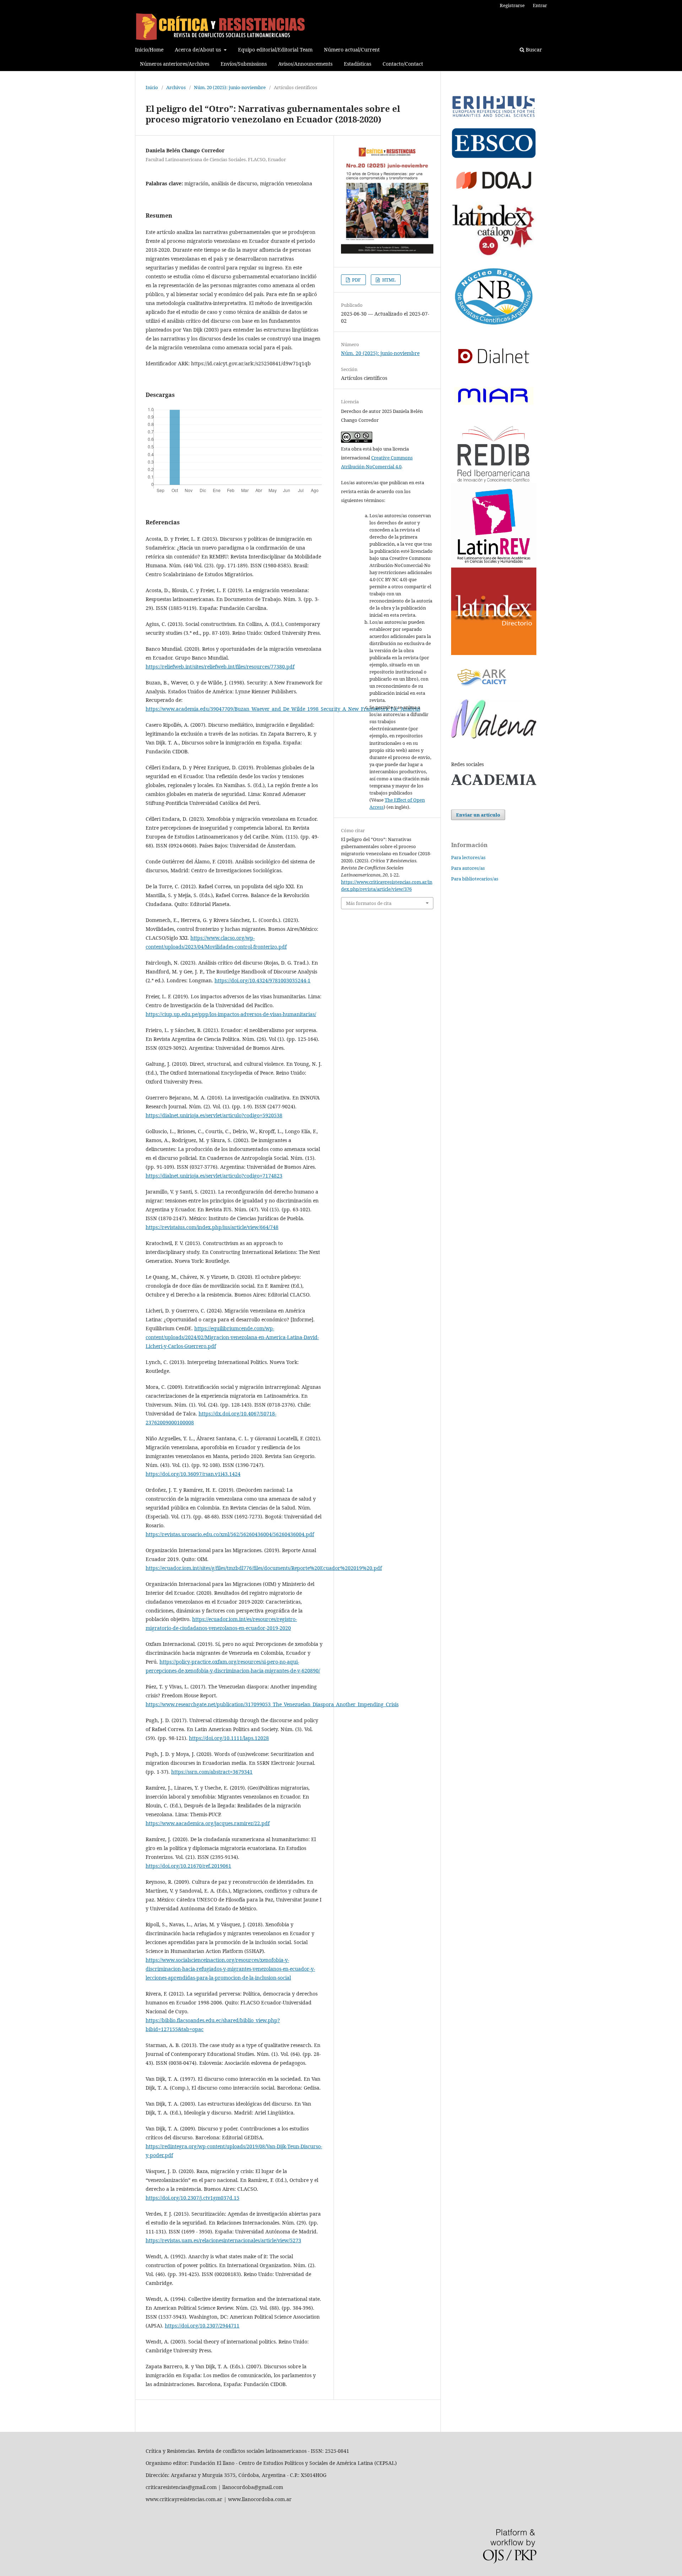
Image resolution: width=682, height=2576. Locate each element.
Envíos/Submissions (244, 64)
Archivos (176, 87)
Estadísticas (358, 64)
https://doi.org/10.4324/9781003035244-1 (262, 980)
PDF (356, 280)
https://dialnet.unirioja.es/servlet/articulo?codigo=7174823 (214, 1176)
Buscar (533, 50)
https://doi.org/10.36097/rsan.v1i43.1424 (193, 1474)
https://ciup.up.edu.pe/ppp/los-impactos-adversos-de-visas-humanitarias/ (231, 1014)
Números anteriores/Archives (175, 64)
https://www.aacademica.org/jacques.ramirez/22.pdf (208, 1823)
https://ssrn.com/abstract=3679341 (212, 1772)
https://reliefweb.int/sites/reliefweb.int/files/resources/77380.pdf (220, 667)
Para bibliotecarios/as (475, 879)
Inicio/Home (149, 50)
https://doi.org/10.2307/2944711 (202, 2326)
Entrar (540, 5)
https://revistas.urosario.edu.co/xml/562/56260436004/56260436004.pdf (230, 1534)
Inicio (152, 87)
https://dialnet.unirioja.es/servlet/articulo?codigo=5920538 (214, 1115)
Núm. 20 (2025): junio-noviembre (230, 87)
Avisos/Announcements (305, 64)
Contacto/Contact (403, 64)
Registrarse (512, 5)
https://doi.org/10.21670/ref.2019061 (188, 1866)
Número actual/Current (352, 50)
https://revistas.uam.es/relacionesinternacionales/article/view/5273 (223, 2240)
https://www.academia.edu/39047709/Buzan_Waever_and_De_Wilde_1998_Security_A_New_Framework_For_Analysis (283, 709)
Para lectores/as (468, 857)
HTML (388, 280)
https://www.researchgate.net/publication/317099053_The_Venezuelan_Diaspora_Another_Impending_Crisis (272, 1704)
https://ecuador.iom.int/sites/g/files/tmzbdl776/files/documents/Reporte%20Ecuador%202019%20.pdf (264, 1568)
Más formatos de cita (369, 903)
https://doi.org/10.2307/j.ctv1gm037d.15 (193, 2198)
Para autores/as (468, 868)
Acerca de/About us (199, 50)
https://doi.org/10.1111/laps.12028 (229, 1738)
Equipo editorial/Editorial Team (275, 50)
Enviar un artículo (478, 815)
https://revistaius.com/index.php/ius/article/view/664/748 (212, 1227)
